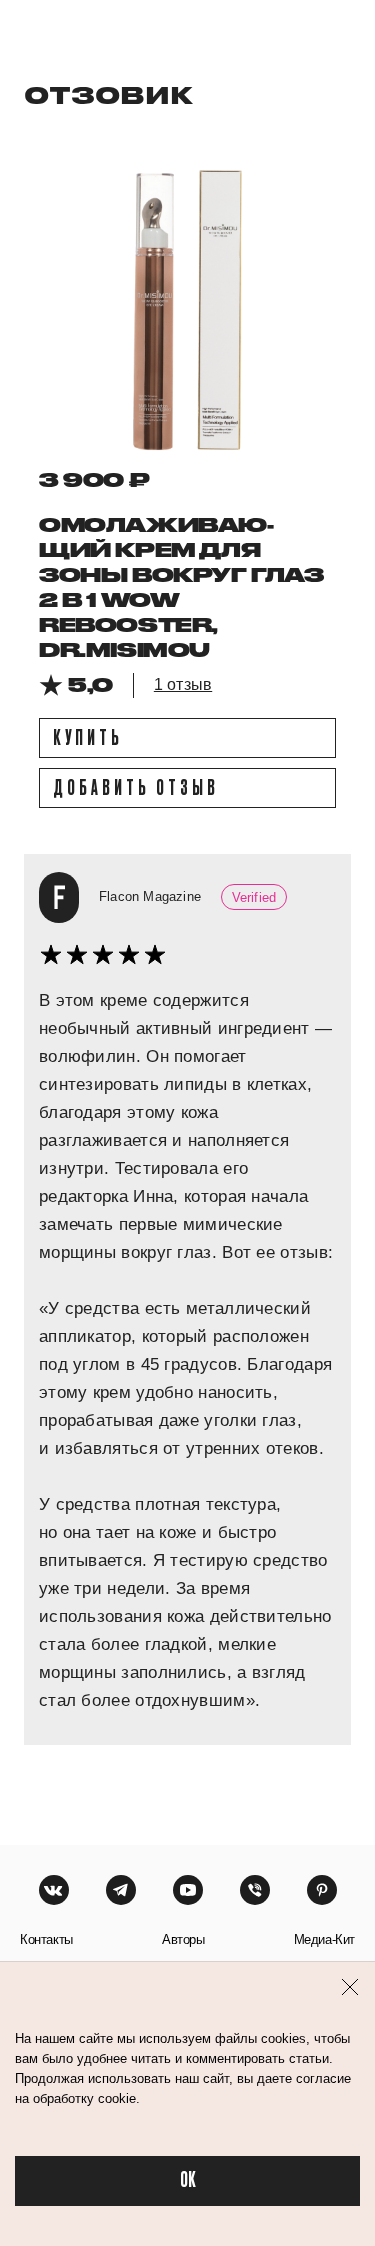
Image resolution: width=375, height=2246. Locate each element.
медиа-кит (324, 1939)
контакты (46, 1939)
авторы (183, 1939)
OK (188, 2180)
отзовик (108, 94)
